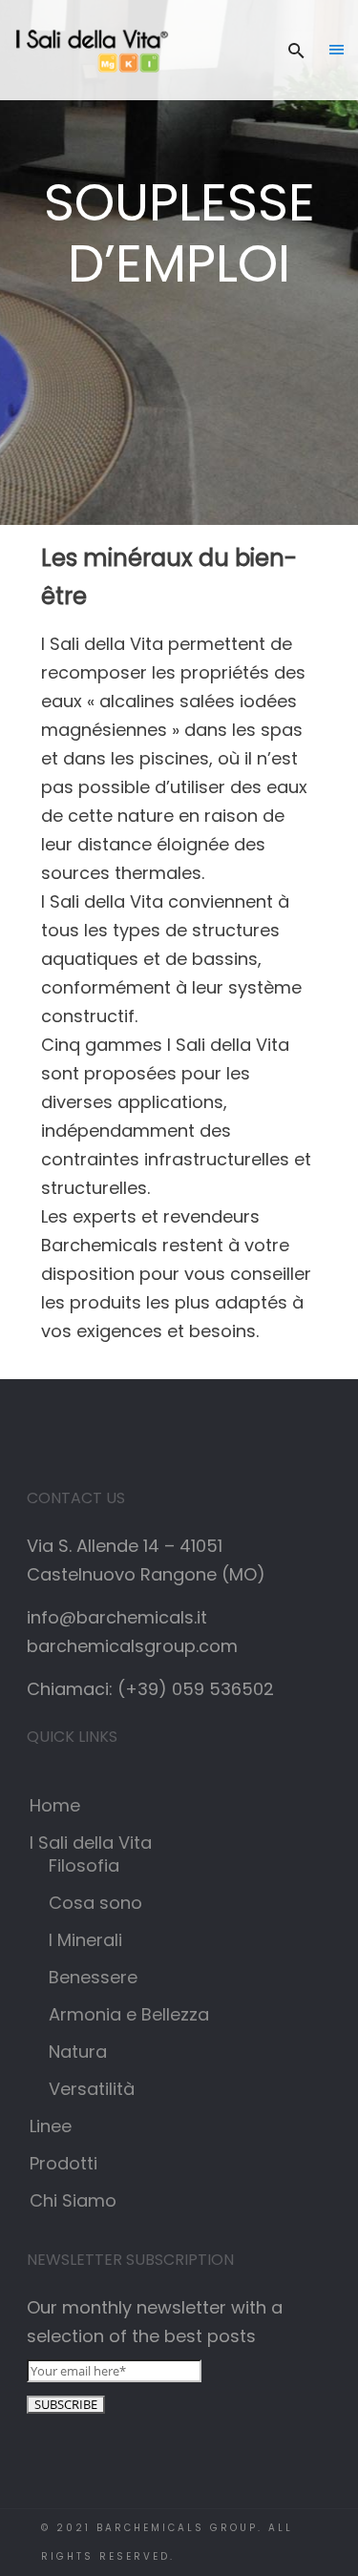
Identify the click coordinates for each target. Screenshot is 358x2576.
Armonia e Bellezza (129, 2014)
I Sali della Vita (91, 1843)
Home (55, 1805)
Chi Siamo (73, 2200)
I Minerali (85, 1940)
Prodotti (63, 2163)
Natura (78, 2052)
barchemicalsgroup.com (132, 1646)
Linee (51, 2126)
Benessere (93, 1977)
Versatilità (92, 2089)
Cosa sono (95, 1903)
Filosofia (84, 1865)
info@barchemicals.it (117, 1617)
